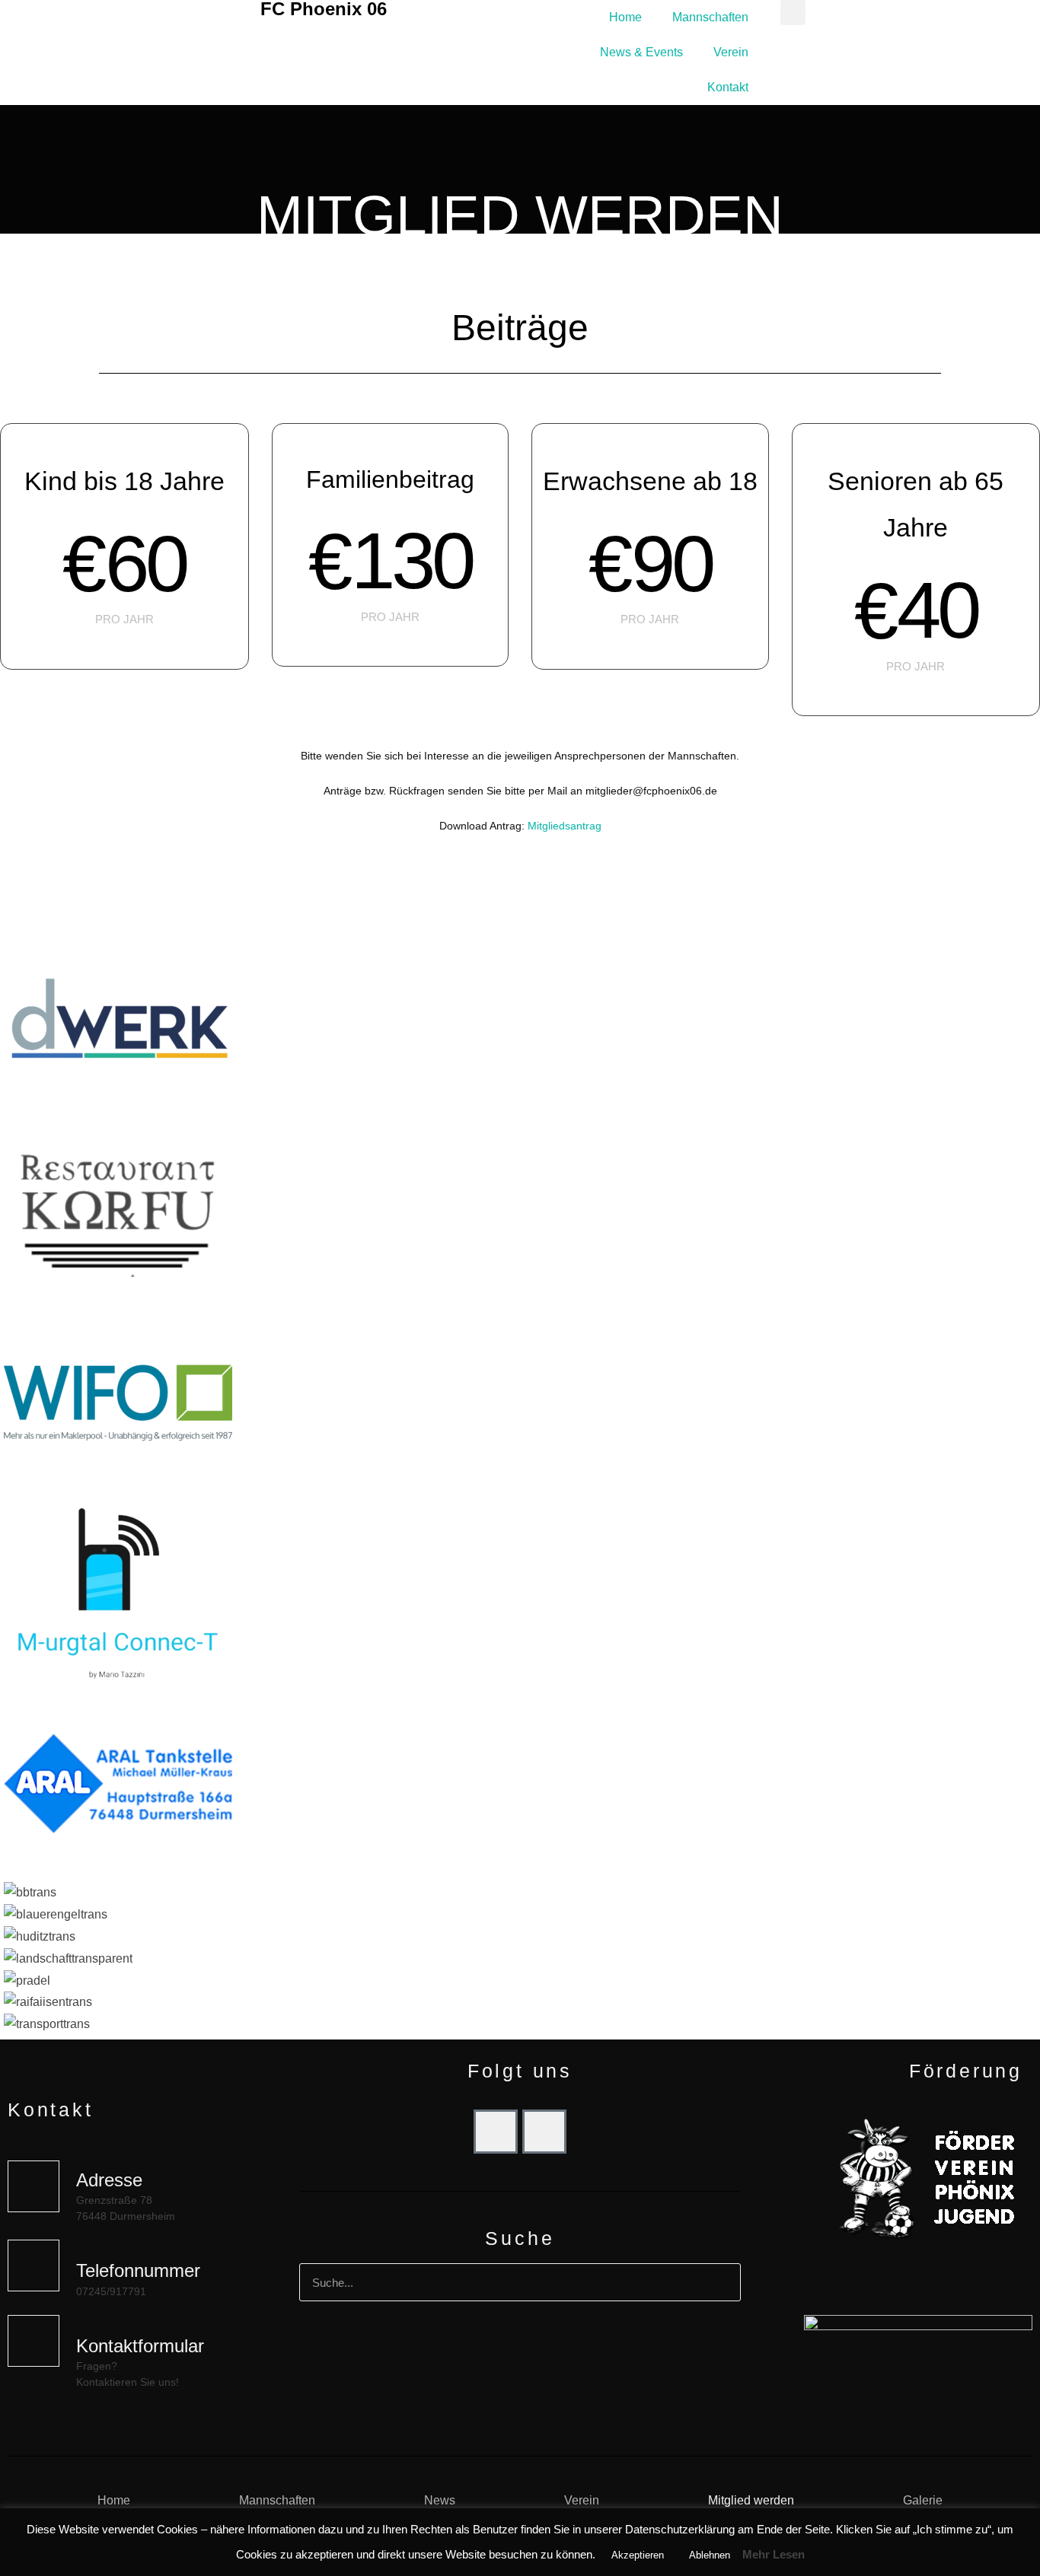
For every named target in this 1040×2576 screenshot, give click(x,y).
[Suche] (721, 2282)
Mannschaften (710, 17)
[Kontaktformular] (33, 2341)
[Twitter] (544, 2132)
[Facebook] (496, 2132)
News (440, 2500)
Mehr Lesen (774, 2554)
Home (625, 17)
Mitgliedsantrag (565, 826)
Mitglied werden (751, 2500)
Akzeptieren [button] (638, 2555)
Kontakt (728, 87)
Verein (731, 52)
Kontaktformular (140, 2346)
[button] (793, 13)
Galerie (923, 2500)
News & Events (641, 52)
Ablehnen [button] (710, 2555)
